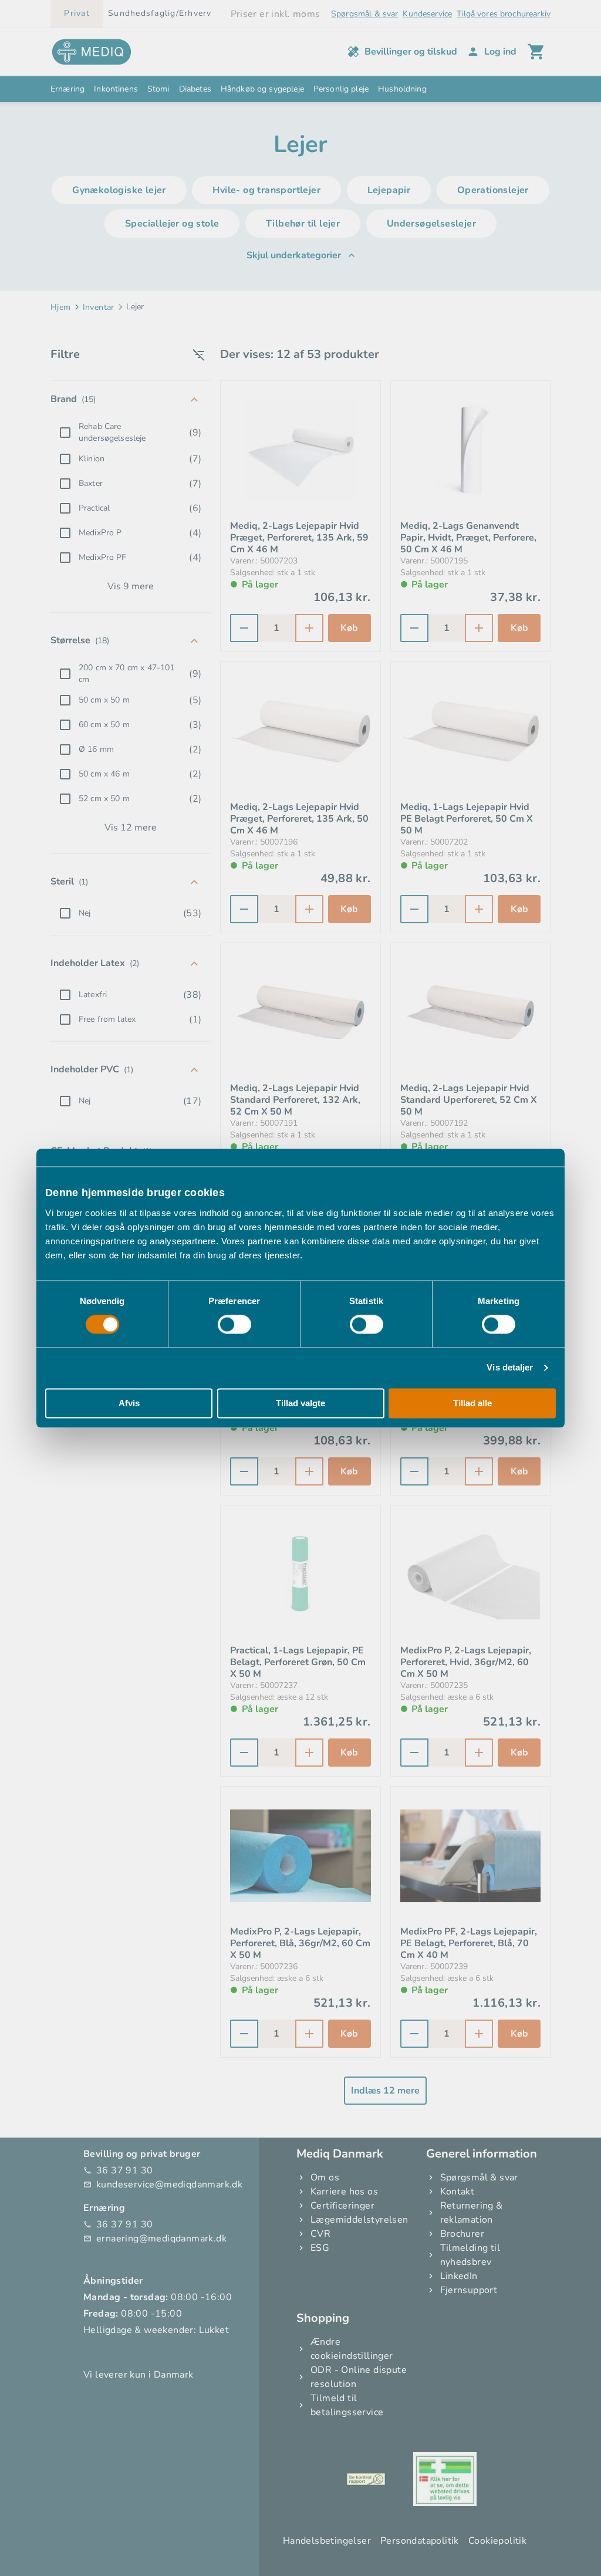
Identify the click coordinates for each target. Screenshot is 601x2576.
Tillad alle (472, 1403)
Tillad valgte (300, 1403)
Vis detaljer (510, 1368)
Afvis (129, 1403)
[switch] (234, 1325)
